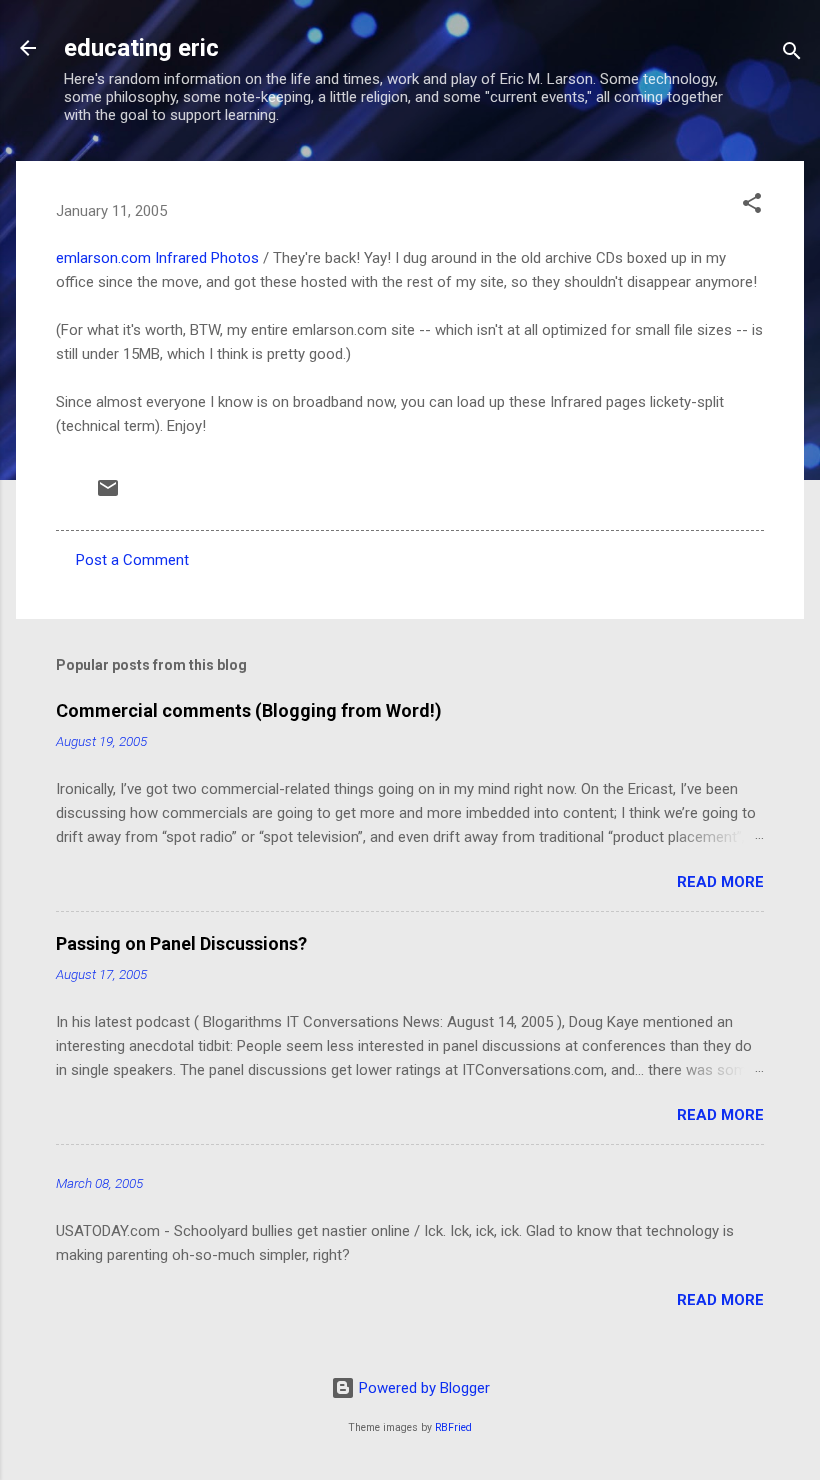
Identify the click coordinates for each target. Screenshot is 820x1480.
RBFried (453, 1427)
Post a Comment (132, 560)
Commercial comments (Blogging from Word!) (249, 710)
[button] (752, 206)
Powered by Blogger (422, 1388)
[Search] (792, 54)
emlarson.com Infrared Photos (157, 258)
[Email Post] (108, 495)
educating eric (141, 48)
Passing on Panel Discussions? (181, 943)
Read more (720, 882)
